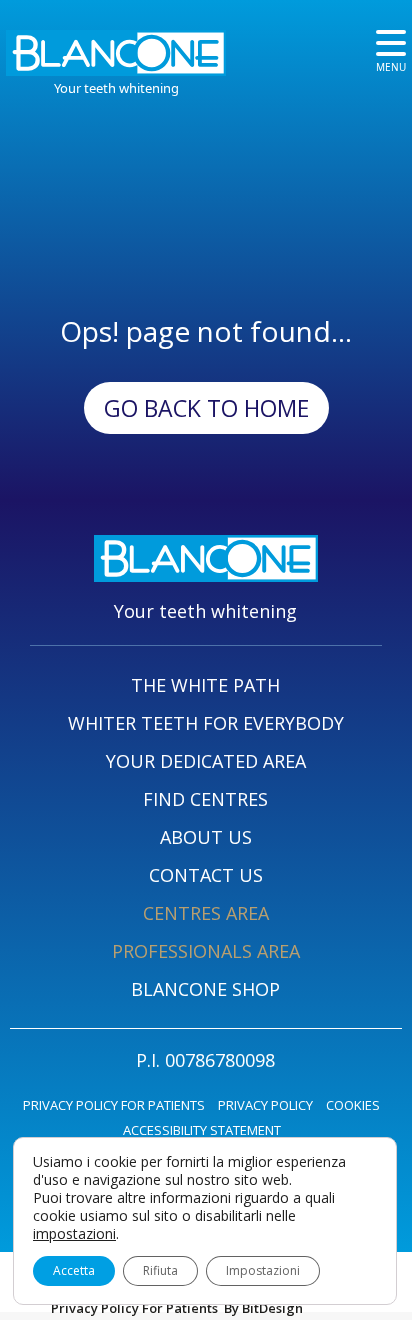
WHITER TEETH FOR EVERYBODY (206, 723)
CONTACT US (206, 875)
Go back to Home (206, 408)
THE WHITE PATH (205, 685)
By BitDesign (263, 1308)
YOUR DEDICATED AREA (206, 761)
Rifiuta (160, 1270)
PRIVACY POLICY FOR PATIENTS (114, 1105)
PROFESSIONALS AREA (206, 951)
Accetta (74, 1270)
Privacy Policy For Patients (134, 1308)
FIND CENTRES (205, 799)
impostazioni (74, 1234)
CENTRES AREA (206, 913)
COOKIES (353, 1105)
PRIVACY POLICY (265, 1105)
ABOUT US (206, 837)
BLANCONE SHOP (205, 989)
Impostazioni (263, 1270)
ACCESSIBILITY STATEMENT (202, 1130)
